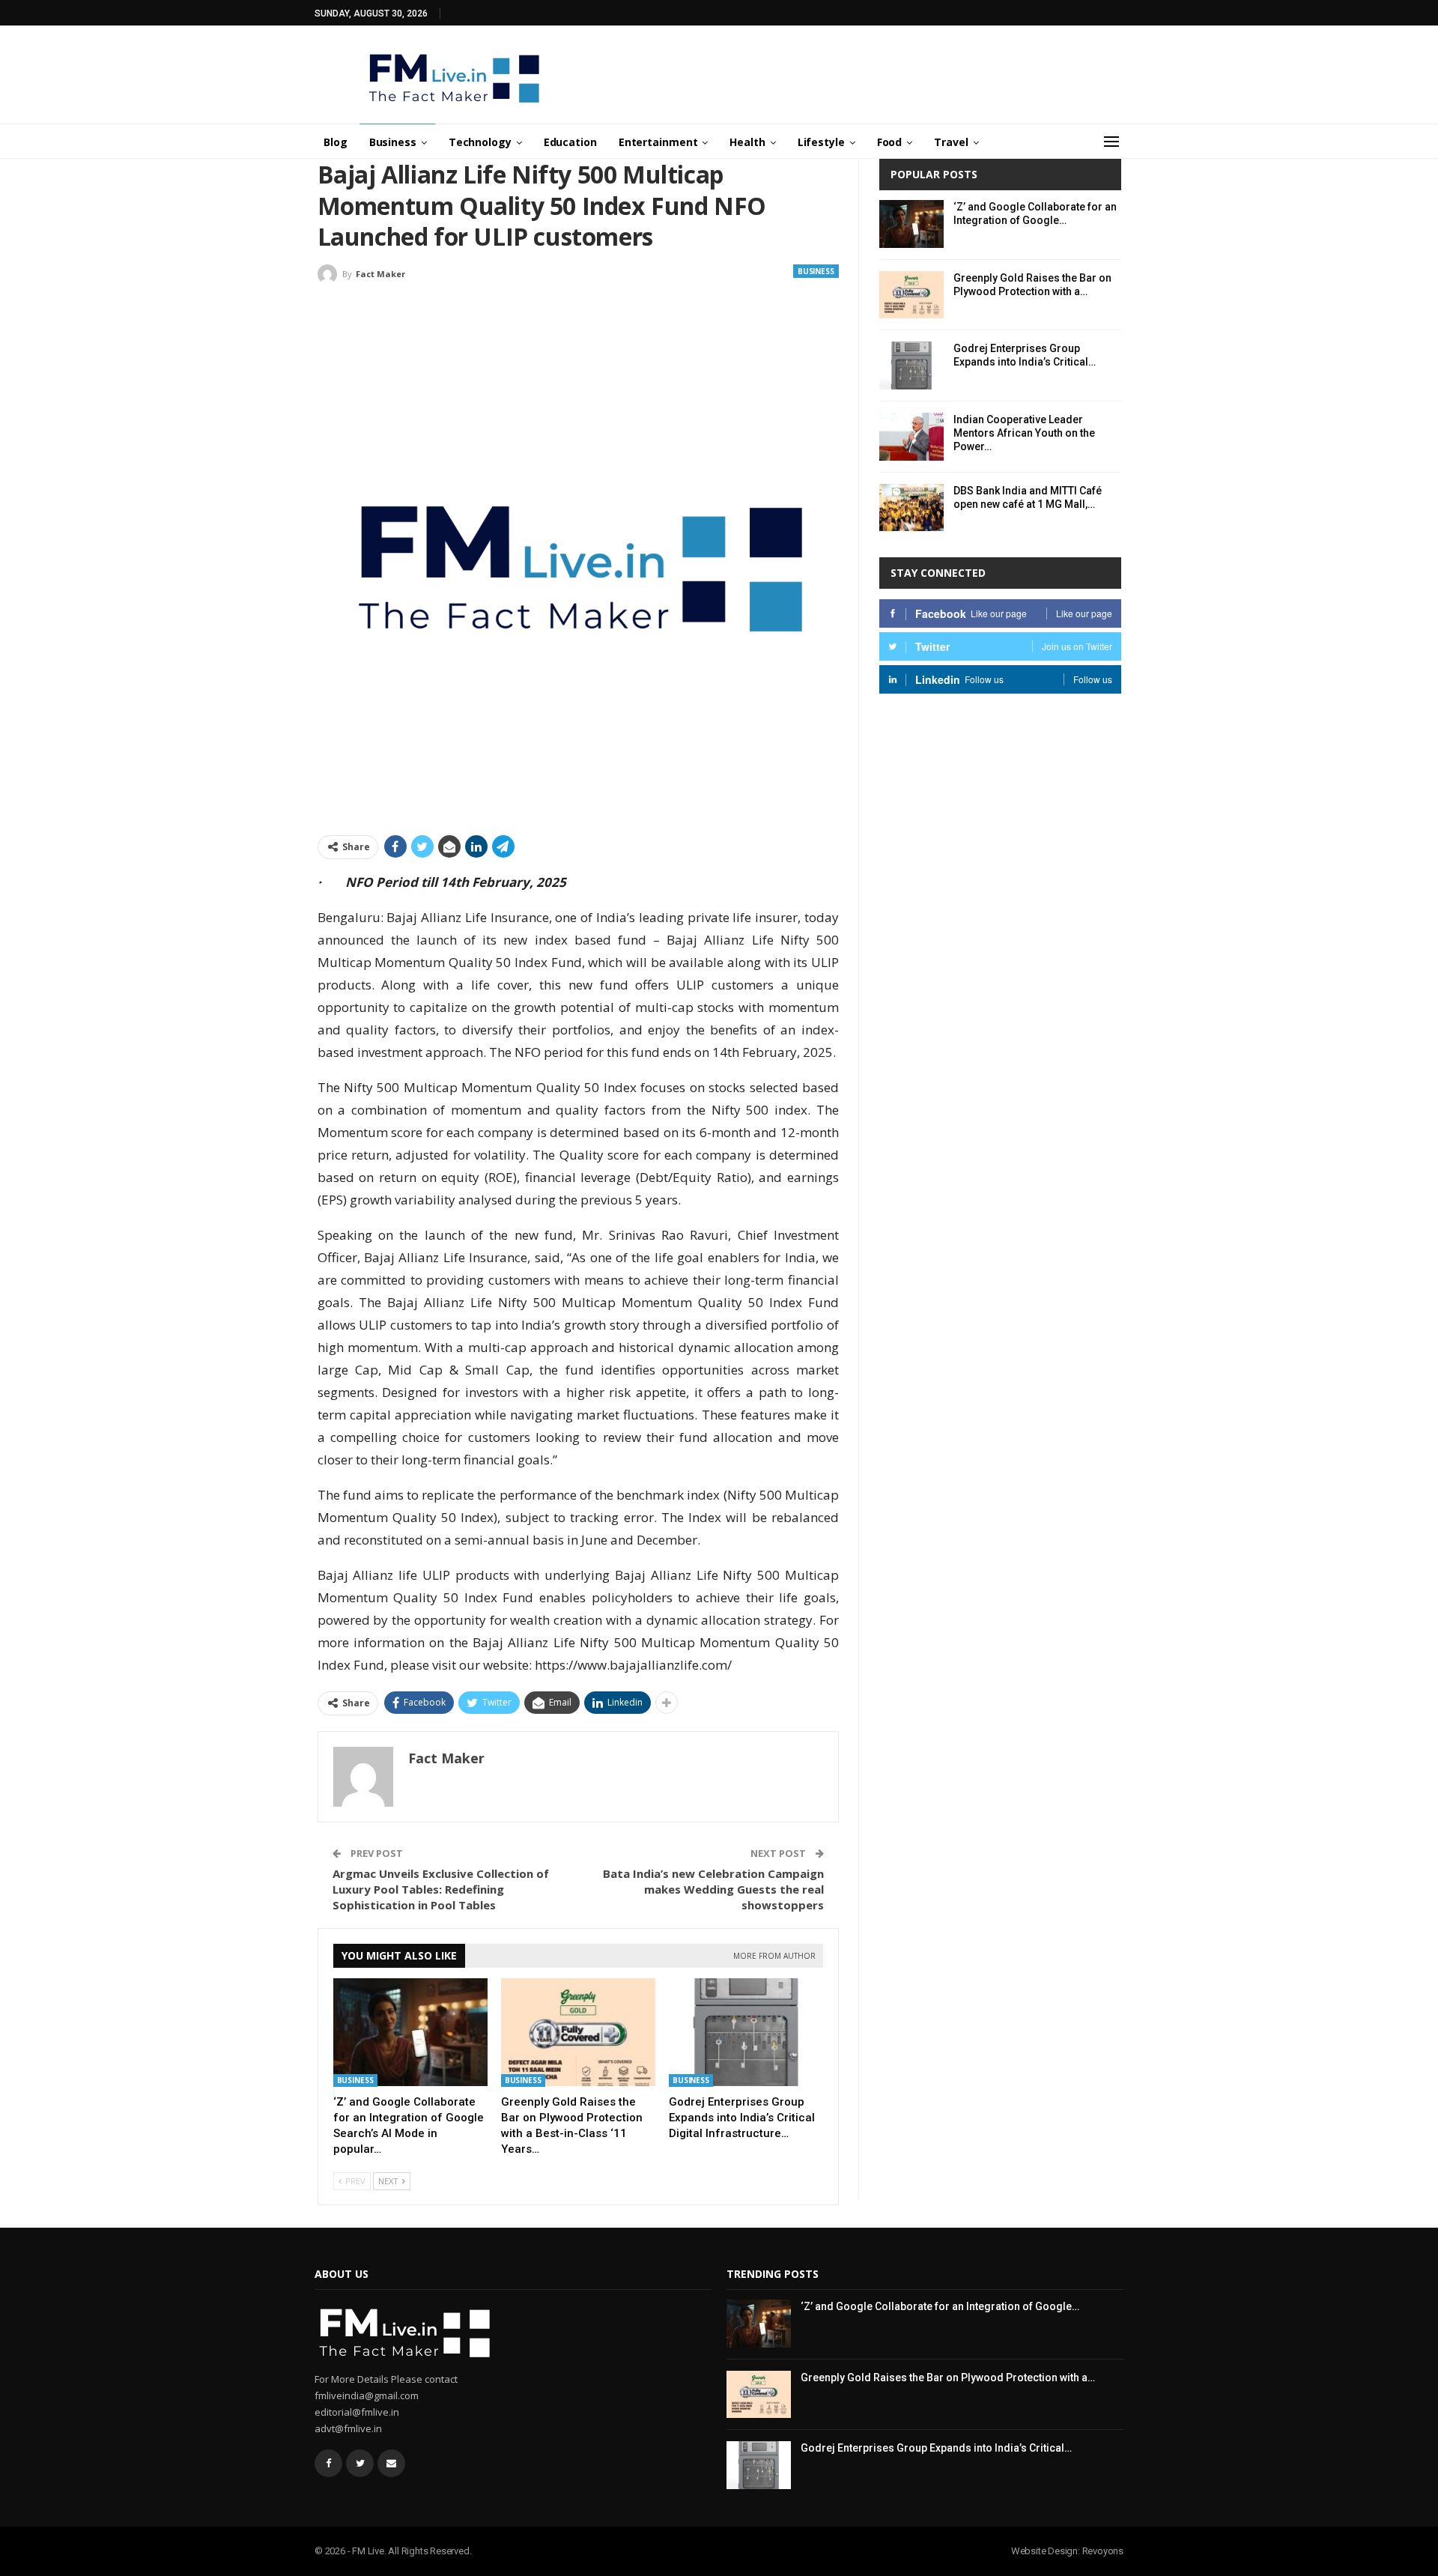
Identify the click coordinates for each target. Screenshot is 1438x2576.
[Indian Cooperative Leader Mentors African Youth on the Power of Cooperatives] (911, 437)
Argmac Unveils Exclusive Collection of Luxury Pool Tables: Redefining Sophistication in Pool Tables (441, 1889)
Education (570, 142)
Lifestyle (821, 142)
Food (890, 142)
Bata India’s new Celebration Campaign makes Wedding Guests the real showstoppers (713, 1889)
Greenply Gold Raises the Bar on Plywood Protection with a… (948, 2378)
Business (393, 142)
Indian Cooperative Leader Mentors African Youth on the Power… (1024, 433)
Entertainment (658, 142)
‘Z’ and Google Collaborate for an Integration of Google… (940, 2306)
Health (747, 142)
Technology (480, 142)
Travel (951, 142)
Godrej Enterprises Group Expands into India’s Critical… (936, 2448)
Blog (336, 142)
